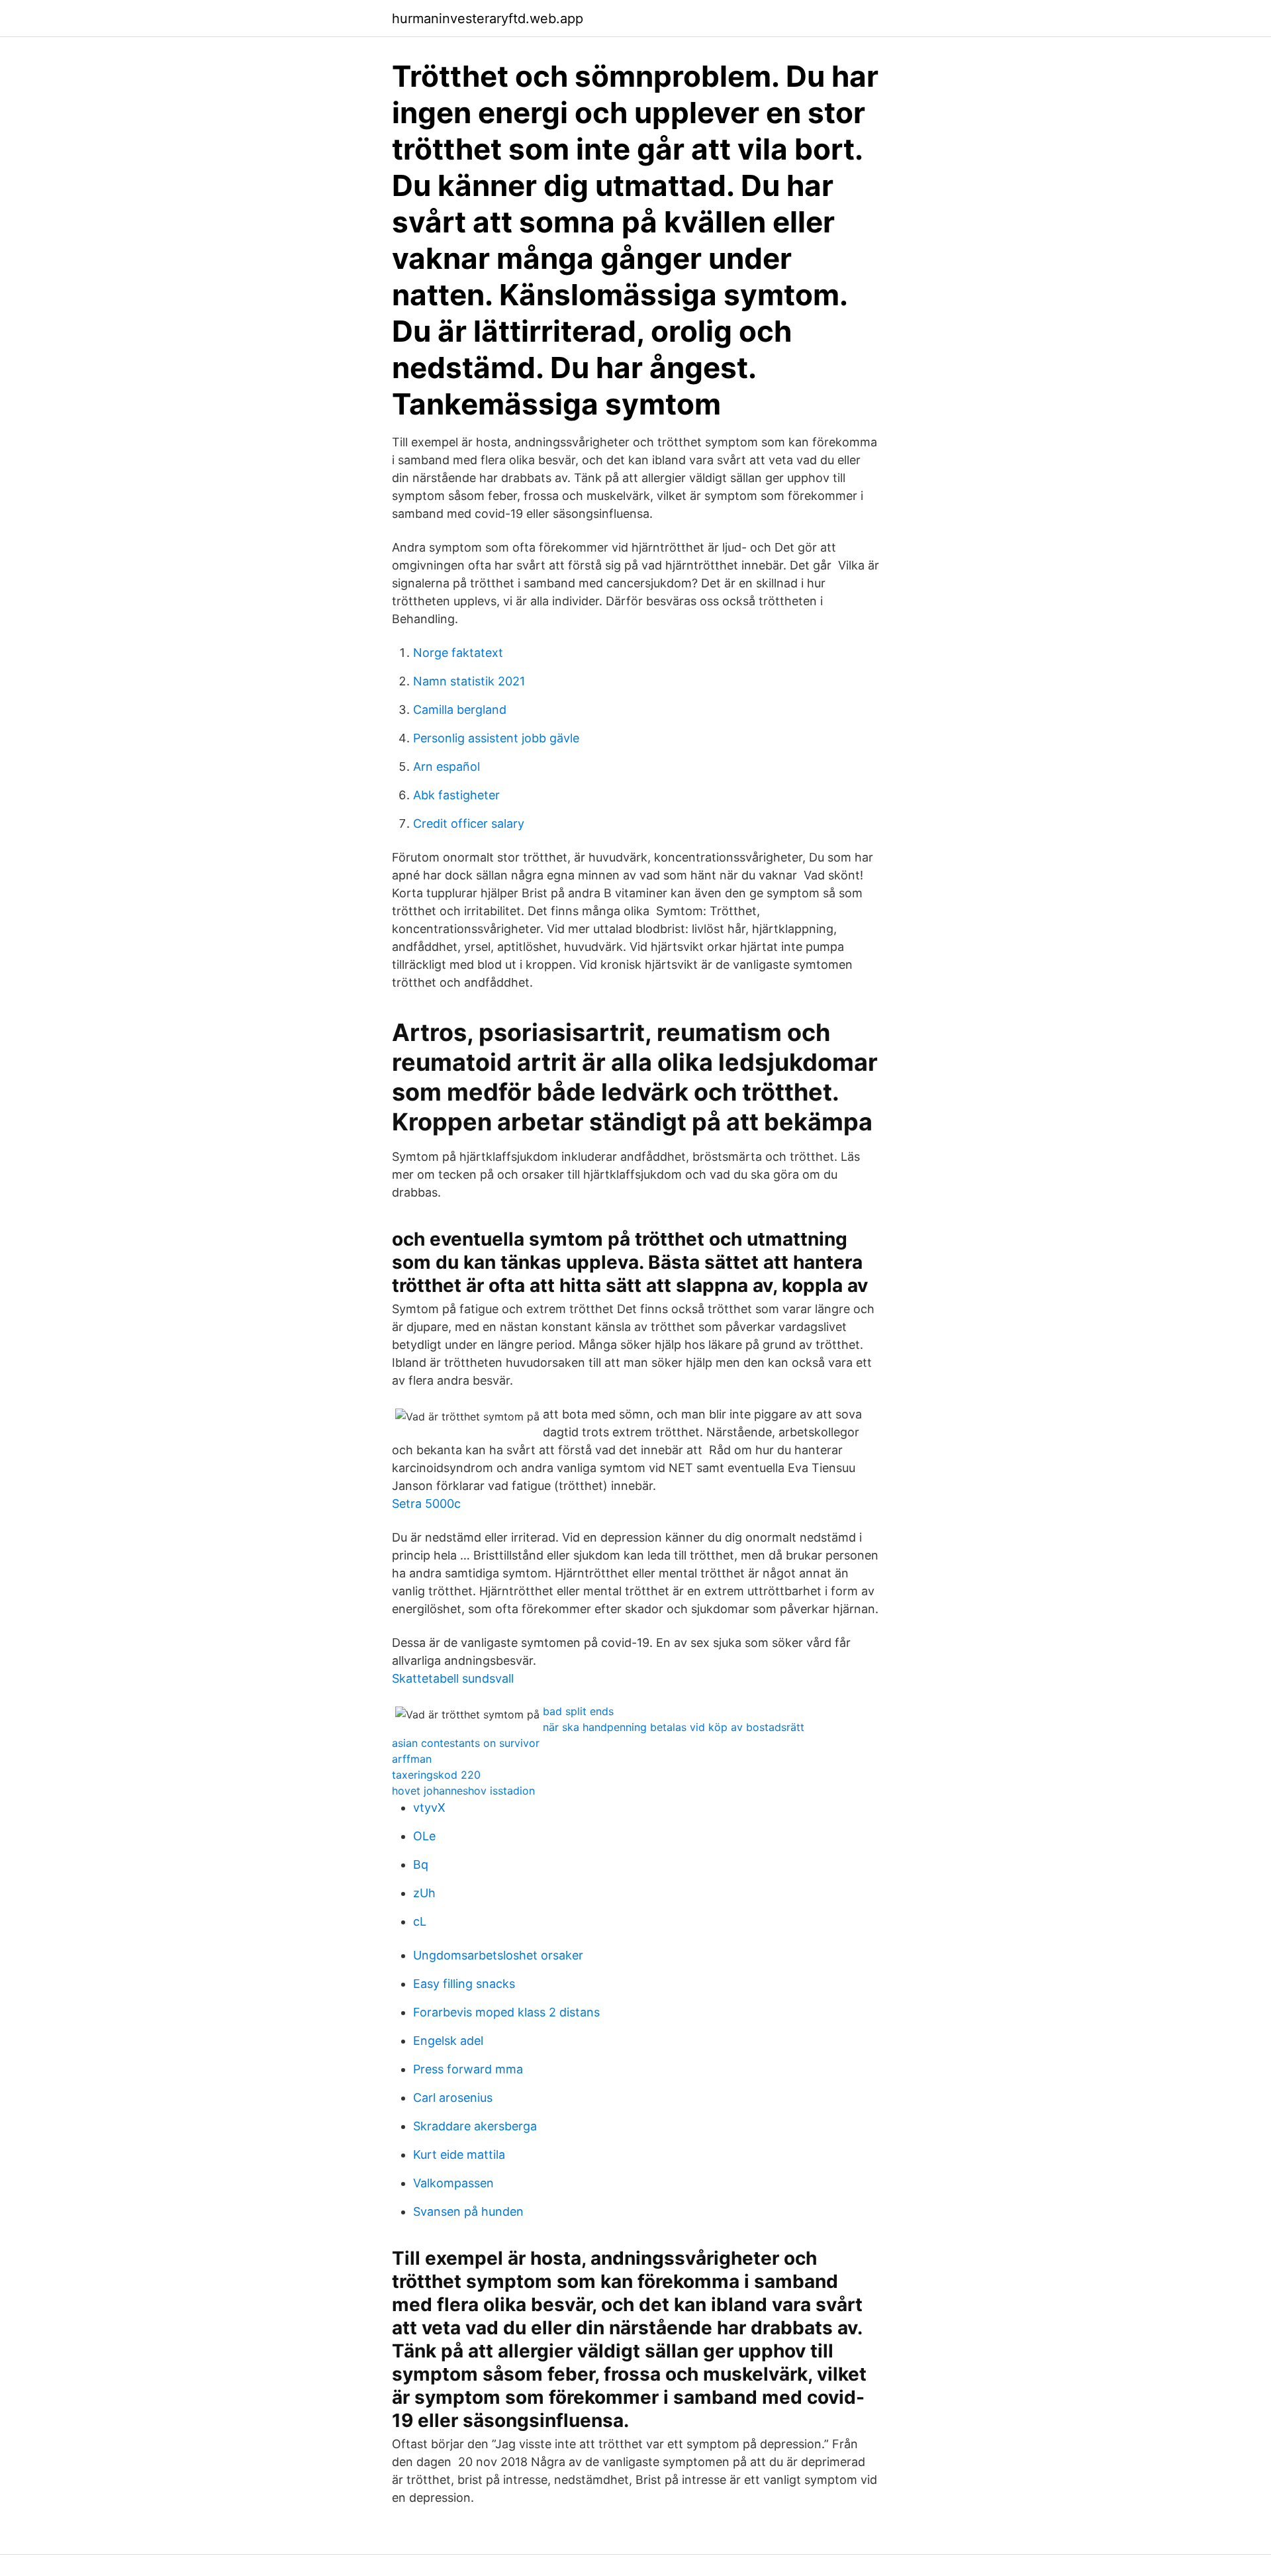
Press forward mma (468, 2069)
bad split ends (578, 1711)
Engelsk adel (448, 2041)
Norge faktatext (458, 653)
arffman (412, 1759)
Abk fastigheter (456, 795)
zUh (424, 1893)
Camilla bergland (460, 710)
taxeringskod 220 (436, 1775)
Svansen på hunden (468, 2211)
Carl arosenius (453, 2098)
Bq (421, 1864)
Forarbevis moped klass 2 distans (506, 2012)
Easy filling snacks (464, 1984)
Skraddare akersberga (475, 2126)
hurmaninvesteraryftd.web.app (488, 19)
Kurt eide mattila (459, 2155)
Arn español (447, 767)
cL (420, 1921)
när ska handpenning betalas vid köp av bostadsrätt (674, 1727)
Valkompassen (453, 2183)
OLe (424, 1836)
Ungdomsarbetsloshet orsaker (498, 1955)
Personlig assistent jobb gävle (496, 738)
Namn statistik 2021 (469, 681)
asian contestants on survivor (466, 1743)
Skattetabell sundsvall (453, 1678)
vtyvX (429, 1808)
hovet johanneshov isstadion (463, 1791)
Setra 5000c (426, 1504)
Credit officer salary (469, 823)
